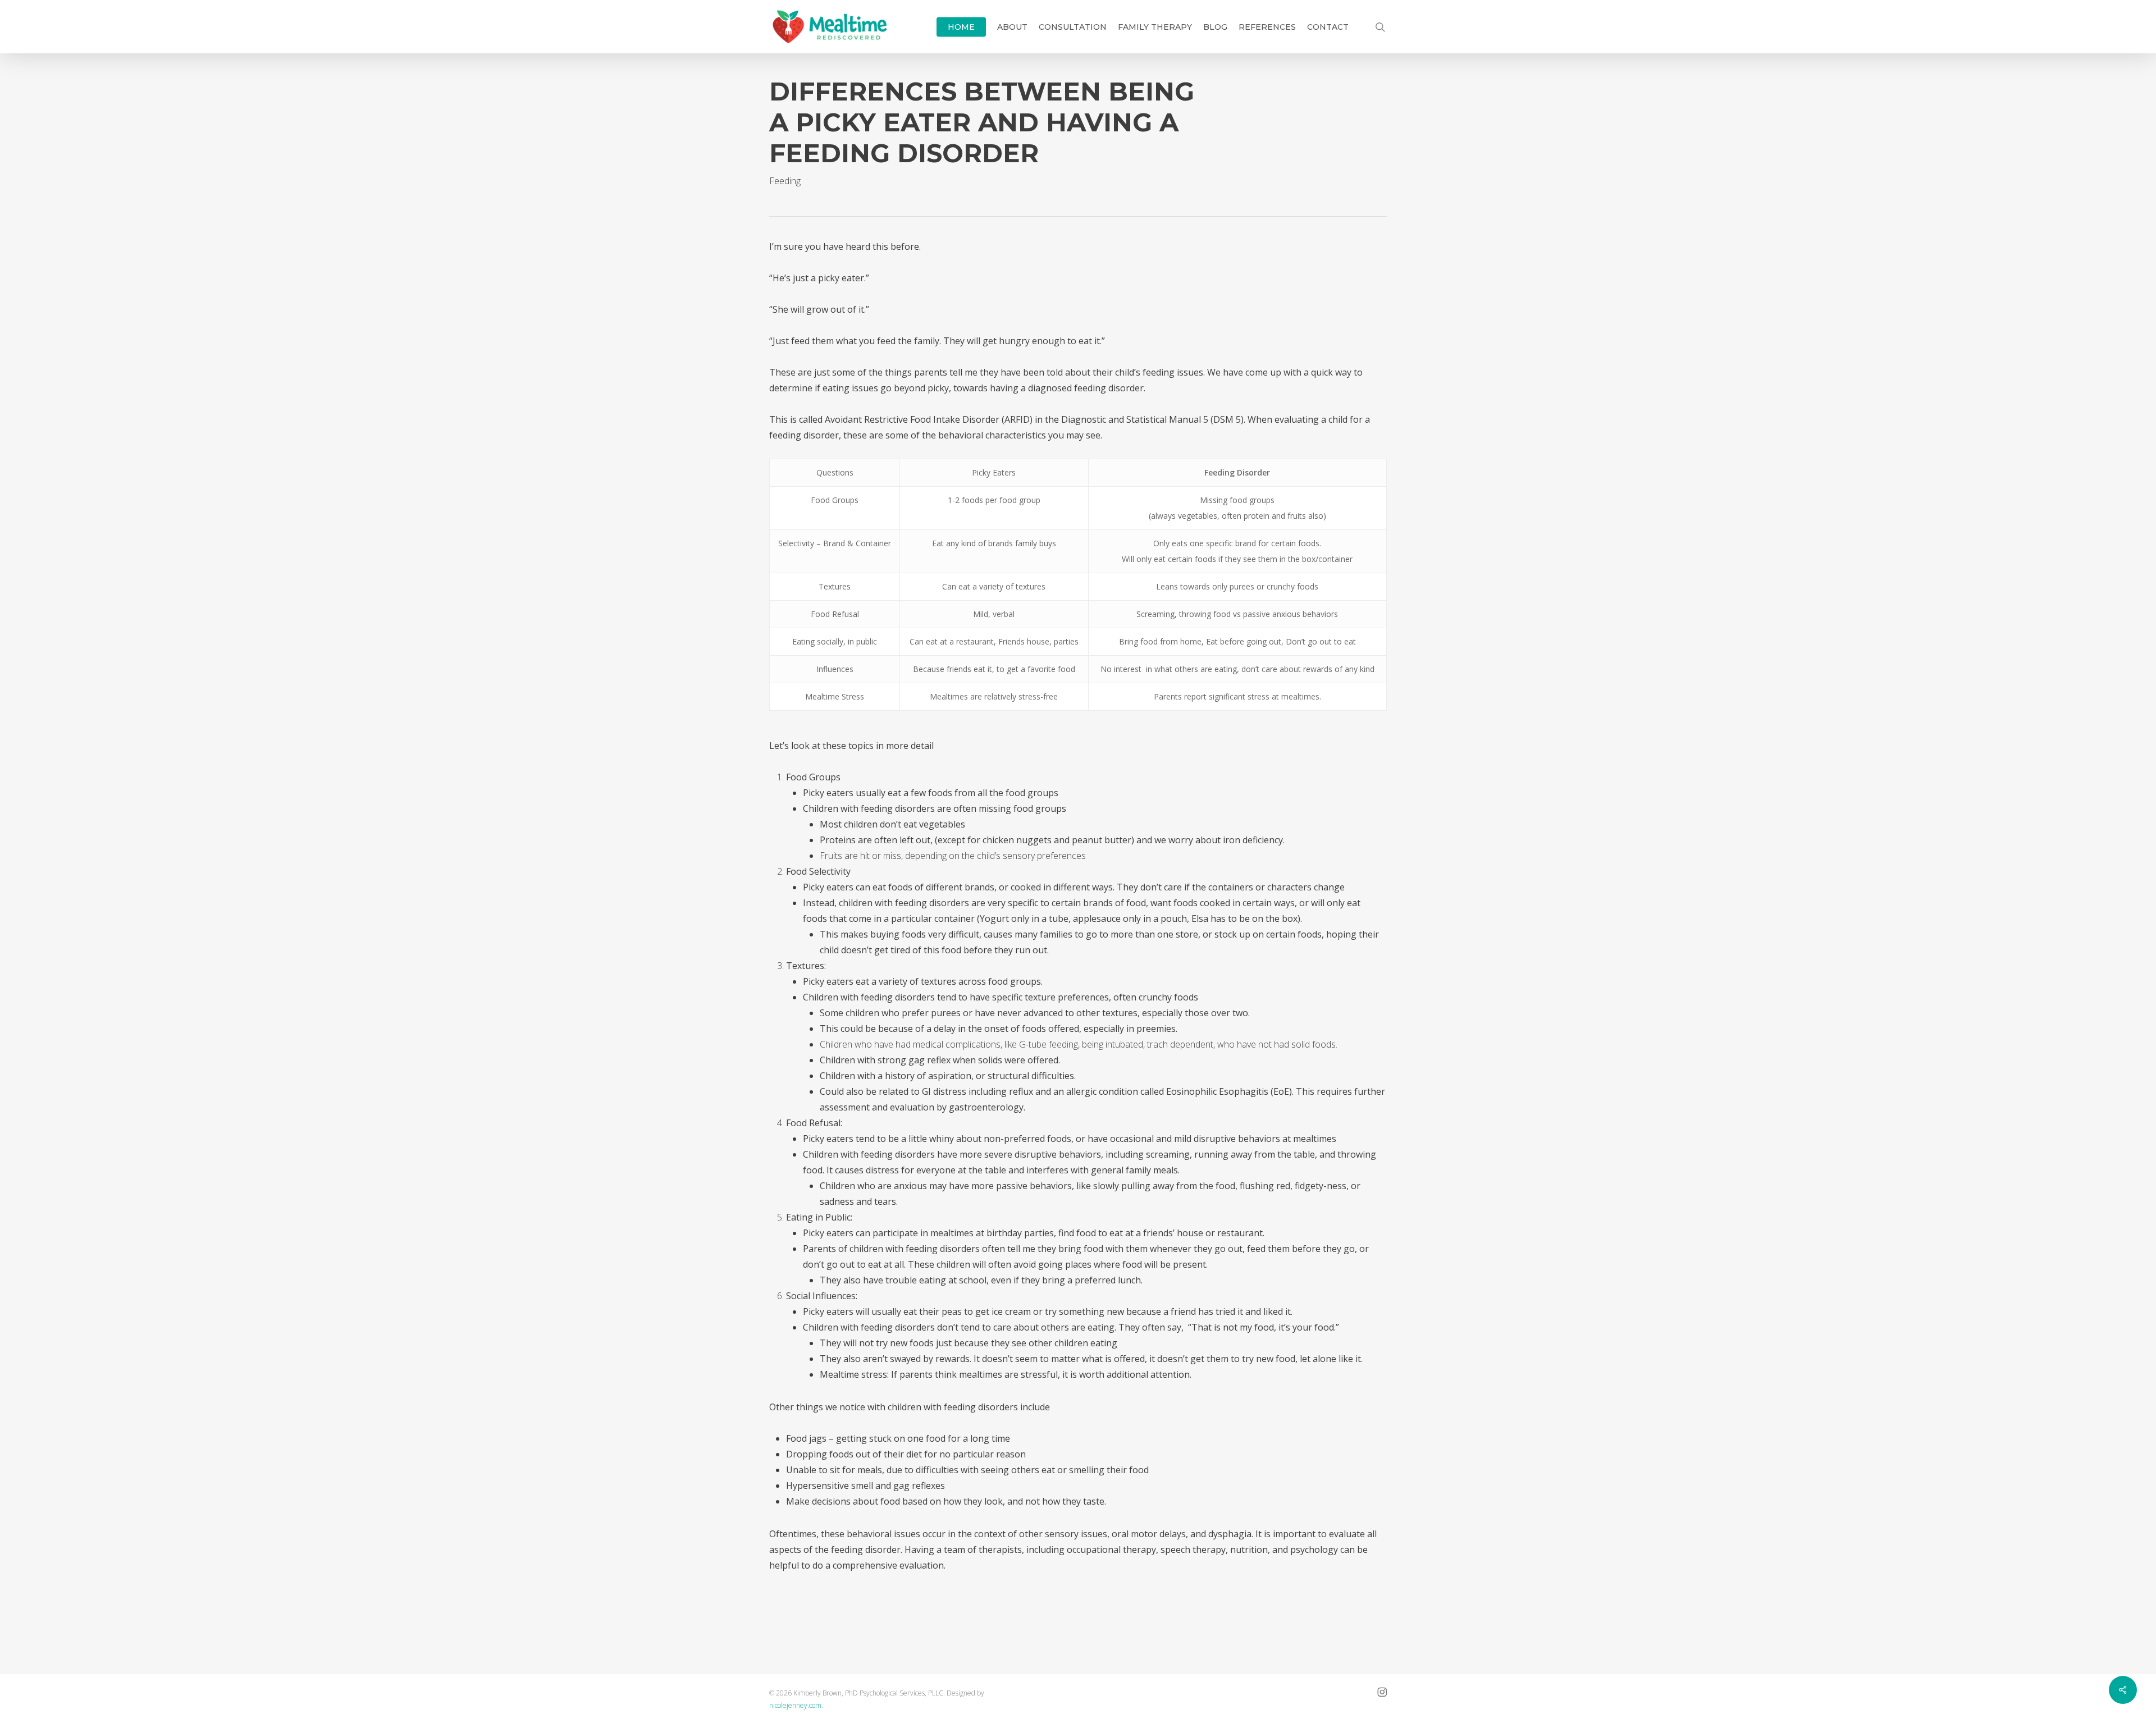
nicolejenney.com (795, 1705)
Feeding (785, 181)
